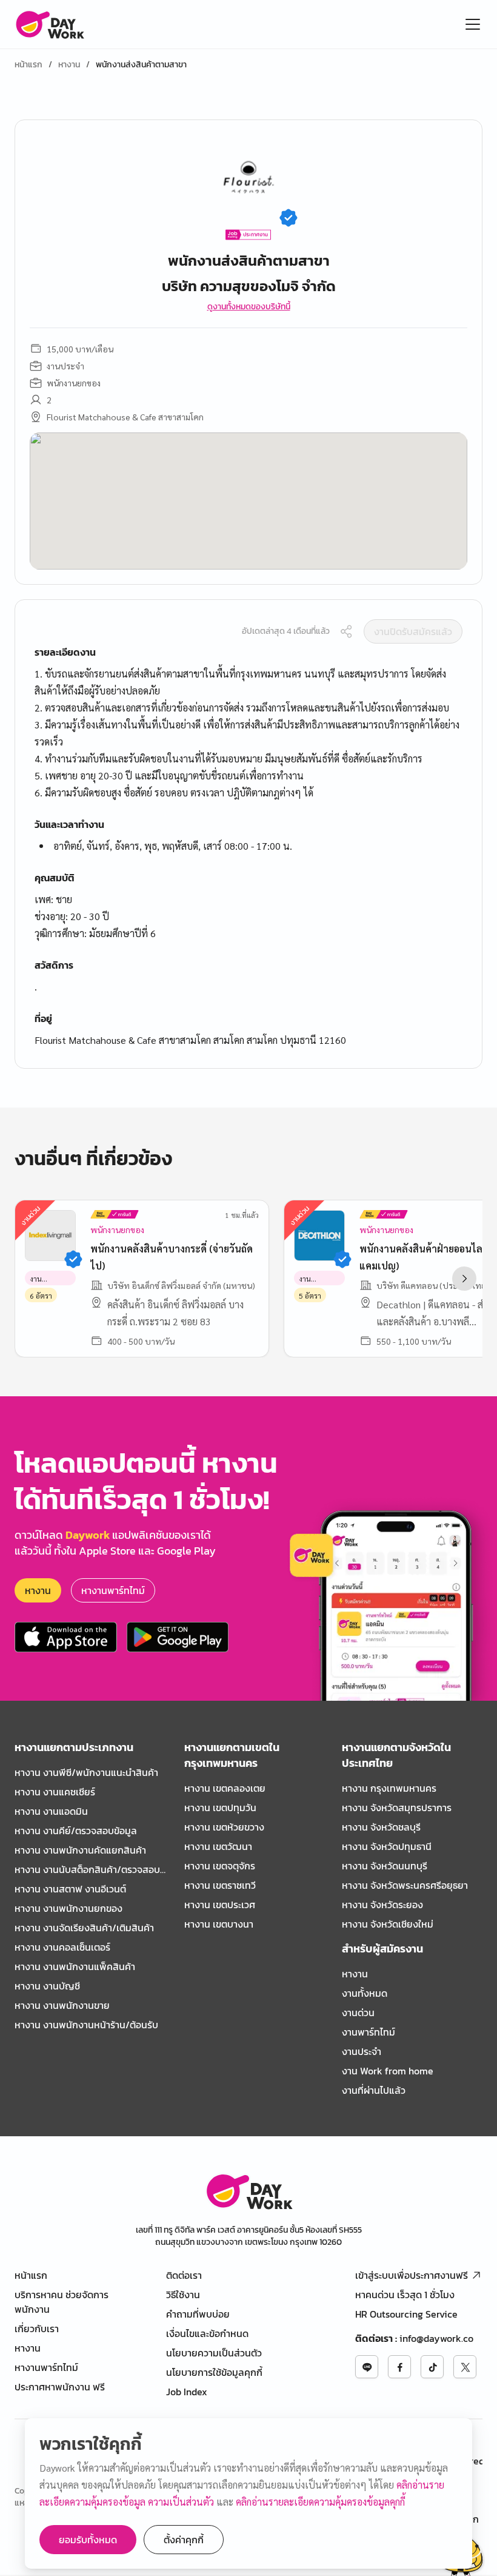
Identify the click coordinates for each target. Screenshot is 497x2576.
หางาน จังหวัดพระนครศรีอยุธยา (405, 1885)
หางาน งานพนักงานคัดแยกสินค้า (80, 1850)
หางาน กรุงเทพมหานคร (389, 1788)
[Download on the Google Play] (178, 1637)
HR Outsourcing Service (406, 2314)
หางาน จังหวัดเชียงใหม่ (388, 1924)
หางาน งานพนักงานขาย (62, 2005)
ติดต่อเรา (184, 2275)
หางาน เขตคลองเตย (225, 1788)
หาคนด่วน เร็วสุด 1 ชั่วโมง (405, 2295)
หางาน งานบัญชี (47, 1986)
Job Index (187, 2392)
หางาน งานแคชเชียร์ (55, 1792)
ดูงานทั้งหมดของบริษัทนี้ (249, 307)
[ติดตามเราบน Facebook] (399, 2367)
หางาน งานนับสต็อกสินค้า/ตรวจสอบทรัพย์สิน (87, 1869)
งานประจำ (362, 2051)
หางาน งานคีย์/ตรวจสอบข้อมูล (76, 1831)
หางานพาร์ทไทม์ (113, 1590)
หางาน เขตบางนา (219, 1924)
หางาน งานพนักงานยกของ (68, 1908)
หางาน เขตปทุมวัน (220, 1808)
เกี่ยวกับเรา (37, 2329)
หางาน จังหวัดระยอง (382, 1905)
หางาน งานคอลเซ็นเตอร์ (62, 1947)
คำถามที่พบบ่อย (198, 2314)
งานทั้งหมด (365, 1993)
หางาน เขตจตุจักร (220, 1866)
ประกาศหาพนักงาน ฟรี (60, 2387)
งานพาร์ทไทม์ (369, 2032)
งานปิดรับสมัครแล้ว (413, 631)
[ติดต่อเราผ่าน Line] (367, 2367)
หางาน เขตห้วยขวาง (224, 1827)
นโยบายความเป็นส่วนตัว (214, 2353)
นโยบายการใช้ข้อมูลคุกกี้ (214, 2372)
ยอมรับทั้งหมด (88, 2540)
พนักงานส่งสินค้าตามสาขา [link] (141, 65)
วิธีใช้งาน (183, 2295)
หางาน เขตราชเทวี (220, 1885)
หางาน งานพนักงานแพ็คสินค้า (75, 1966)
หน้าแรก (28, 65)
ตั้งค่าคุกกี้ (184, 2540)
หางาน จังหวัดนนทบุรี (385, 1866)
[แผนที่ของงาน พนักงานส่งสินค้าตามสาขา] (248, 501)
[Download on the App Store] (66, 1637)
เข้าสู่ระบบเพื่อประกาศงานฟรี (412, 2275)
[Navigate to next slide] (464, 1279)
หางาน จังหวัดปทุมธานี (387, 1846)
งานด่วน (358, 2013)
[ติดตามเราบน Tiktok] (432, 2367)
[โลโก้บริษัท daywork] (249, 2191)
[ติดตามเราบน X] (465, 2367)
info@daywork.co (436, 2338)
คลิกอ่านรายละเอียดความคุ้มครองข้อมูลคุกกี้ (320, 2502)
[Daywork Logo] (49, 24)
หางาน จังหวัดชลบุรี (381, 1827)
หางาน (69, 65)
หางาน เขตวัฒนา (218, 1846)
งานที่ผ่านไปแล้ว (374, 2090)
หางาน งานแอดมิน (51, 1811)
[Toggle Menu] (473, 24)
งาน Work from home (388, 2071)
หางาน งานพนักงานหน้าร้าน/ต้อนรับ (86, 2025)
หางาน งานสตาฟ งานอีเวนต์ (70, 1889)
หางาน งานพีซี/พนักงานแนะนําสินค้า (86, 1772)
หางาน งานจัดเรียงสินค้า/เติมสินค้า (84, 1928)
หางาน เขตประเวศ (220, 1905)
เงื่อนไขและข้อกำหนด (207, 2333)
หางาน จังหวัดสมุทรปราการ (397, 1808)
